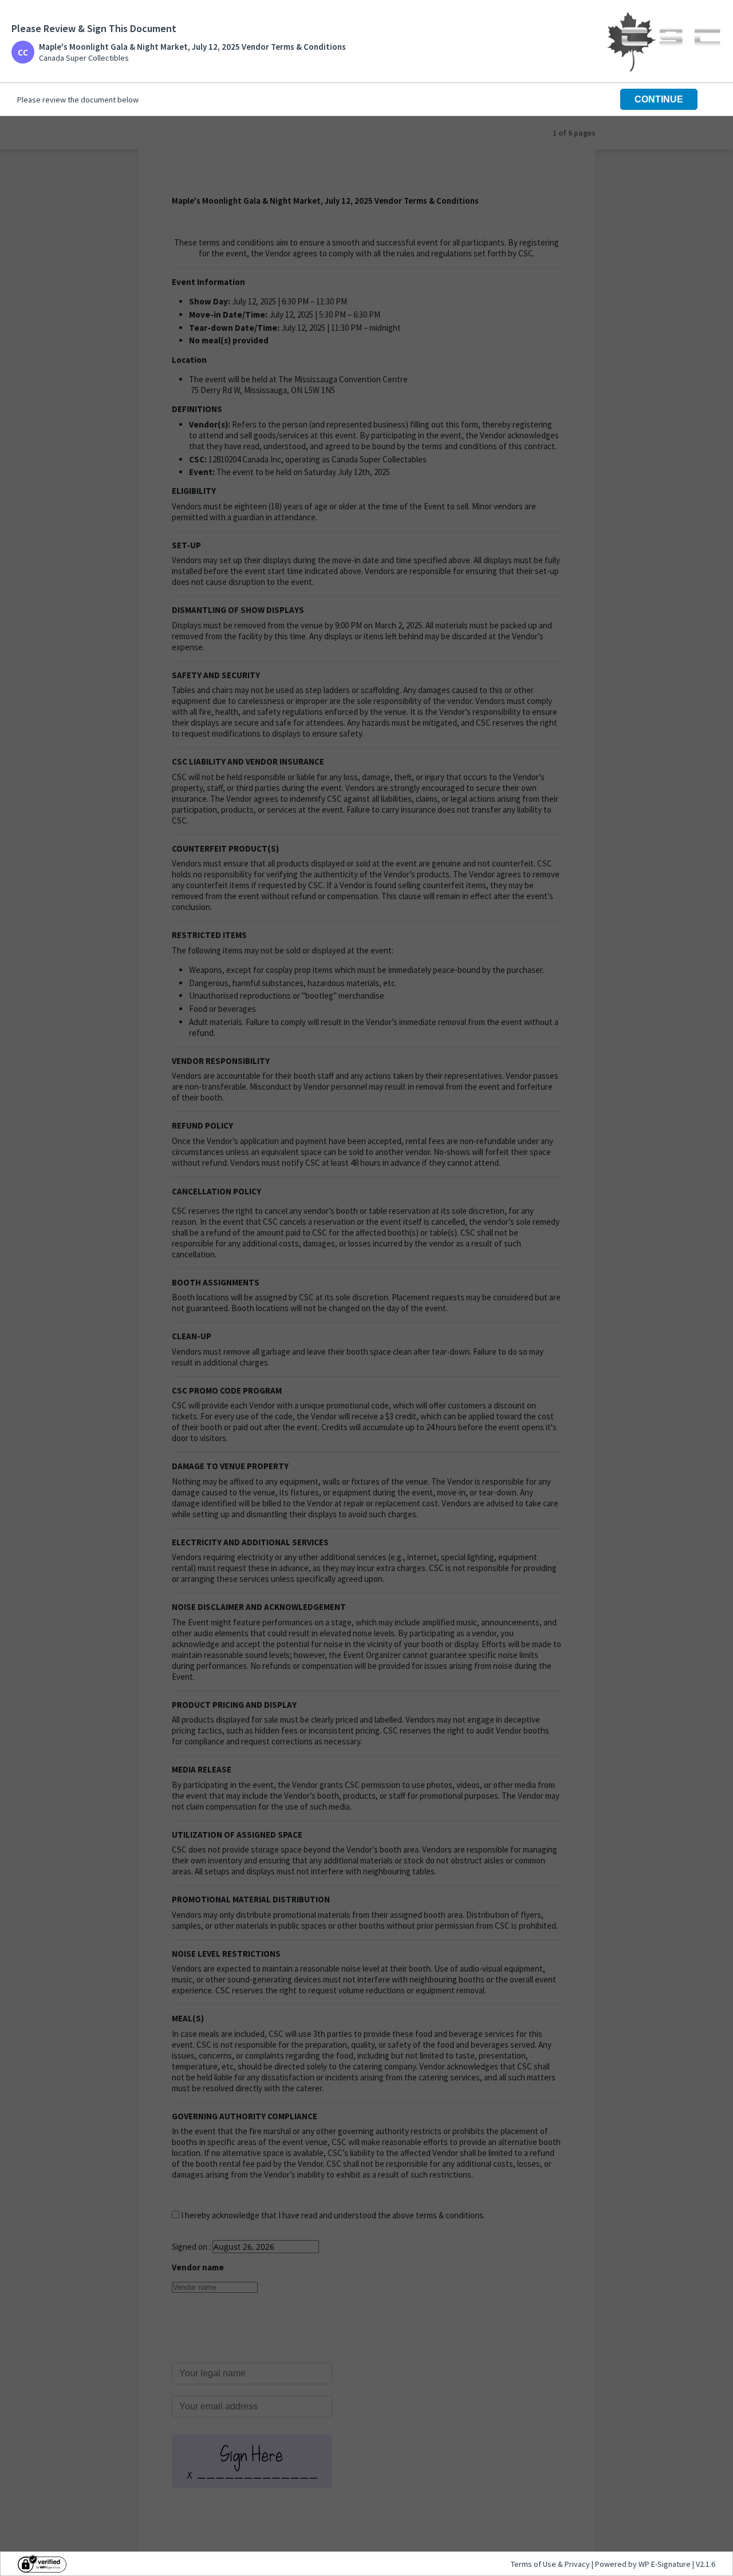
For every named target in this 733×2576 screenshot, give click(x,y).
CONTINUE (659, 99)
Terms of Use (534, 2564)
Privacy (577, 2564)
